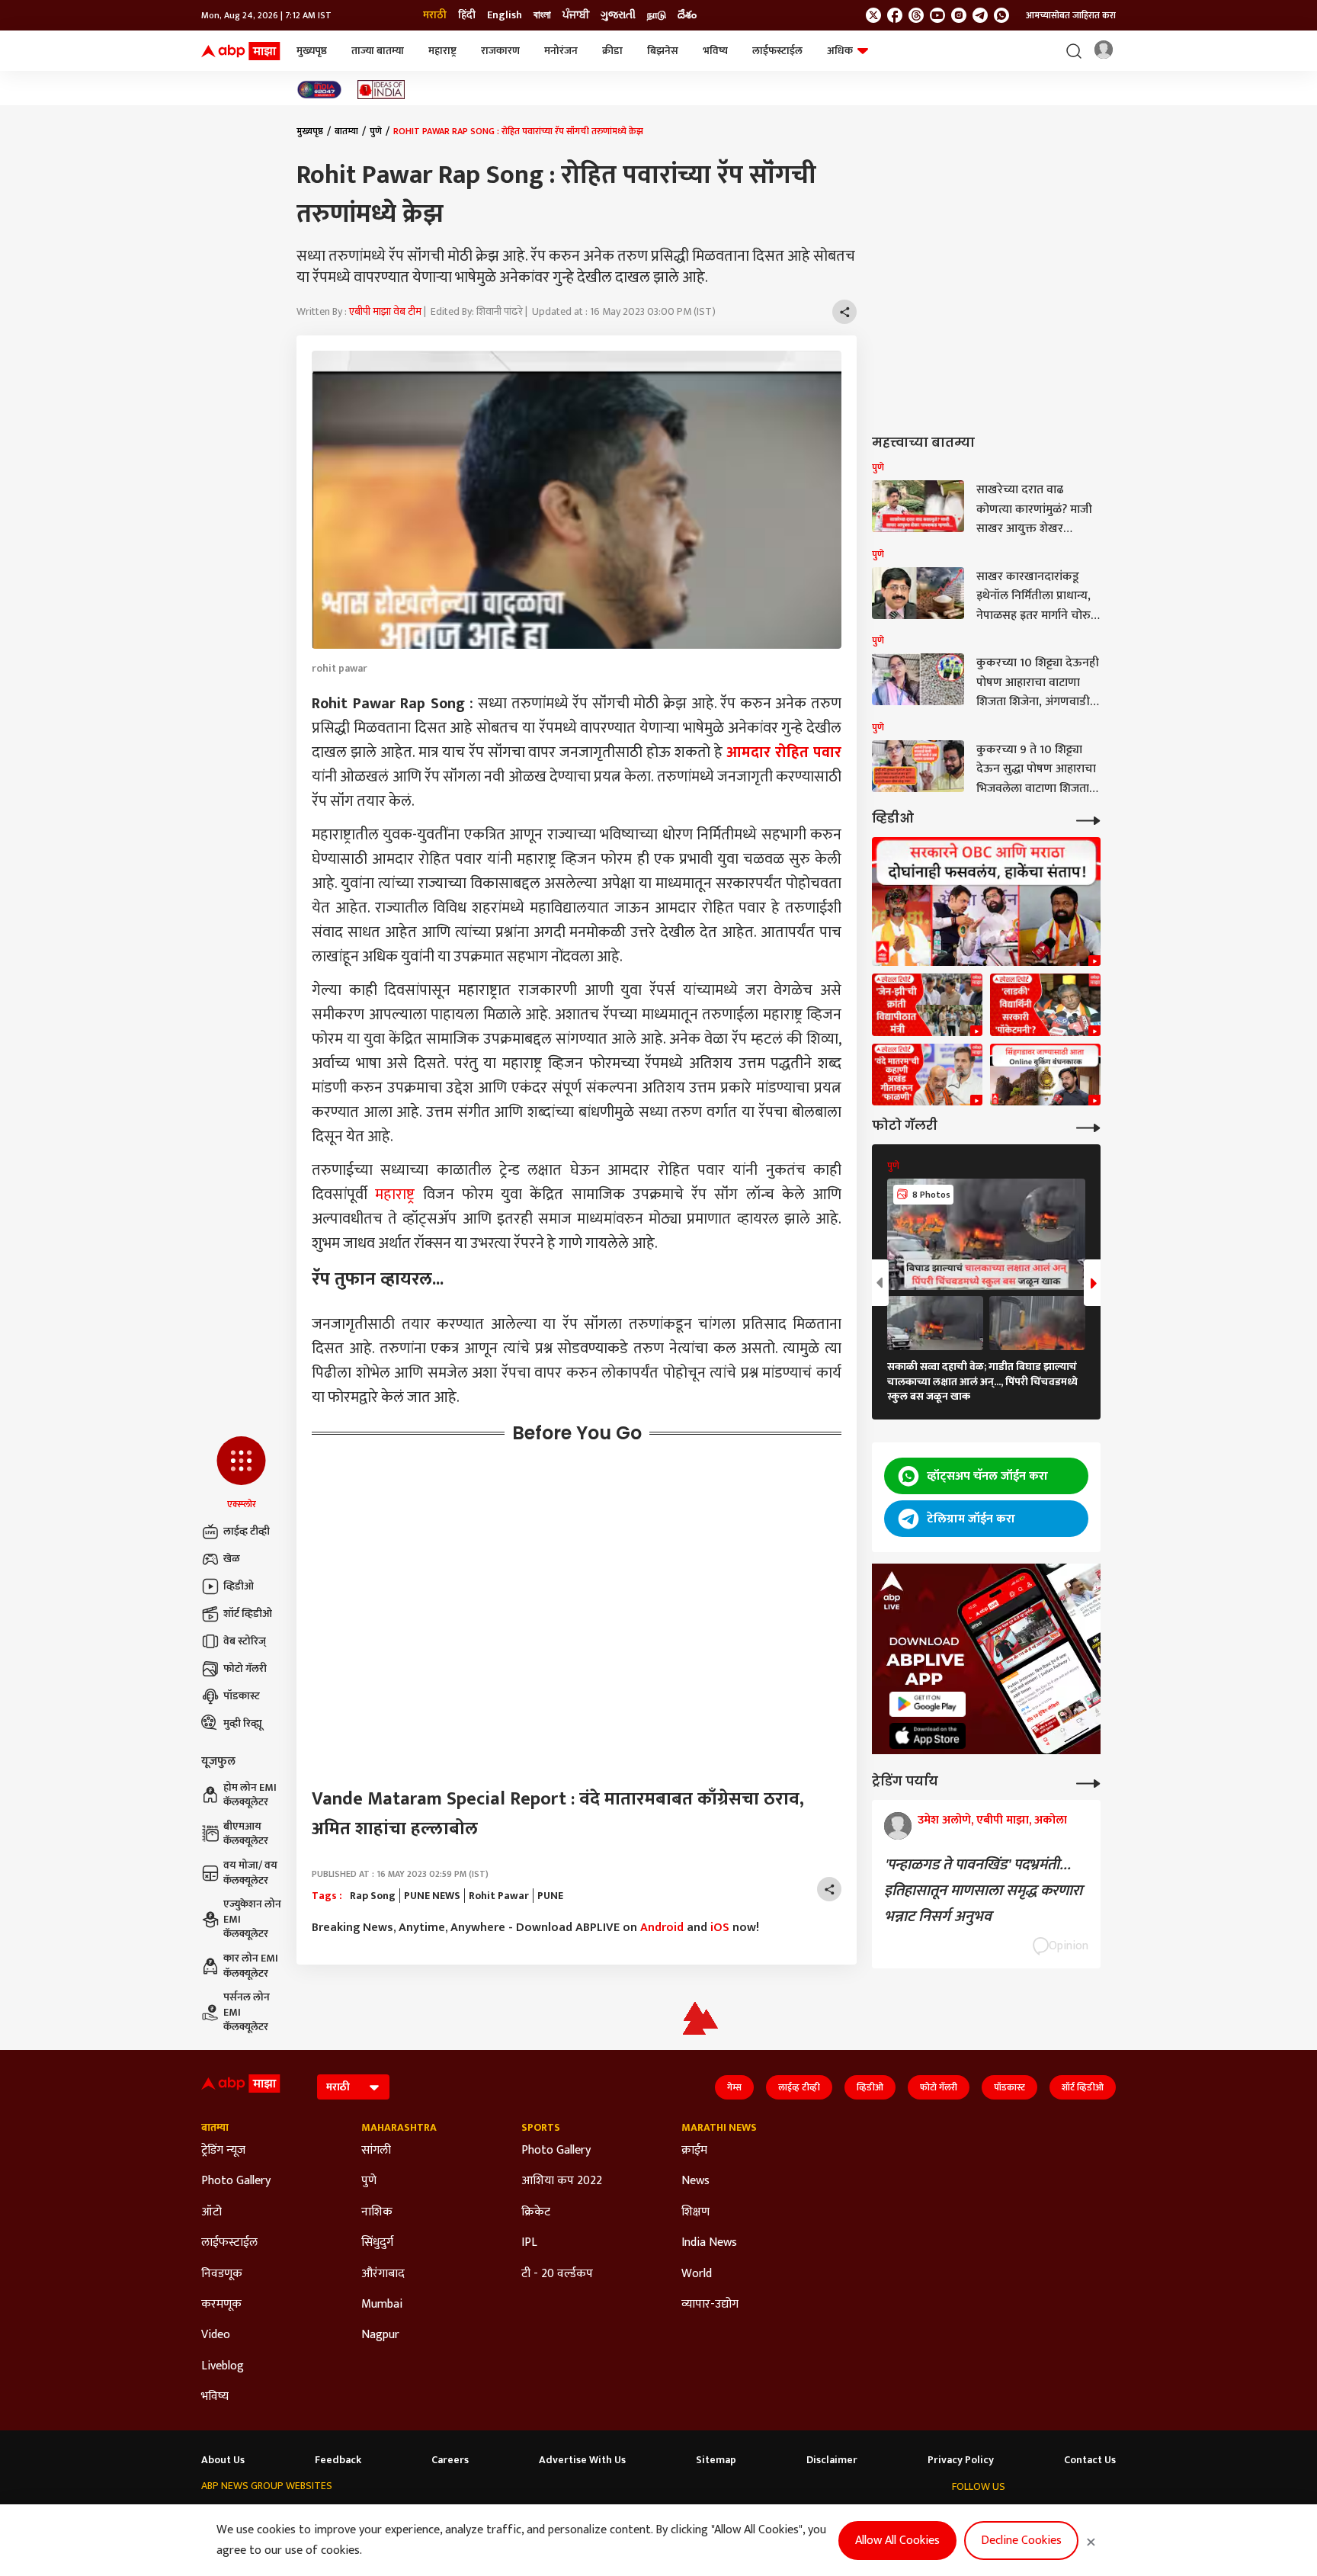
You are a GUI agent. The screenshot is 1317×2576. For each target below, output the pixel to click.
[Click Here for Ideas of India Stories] (381, 90)
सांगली (376, 2151)
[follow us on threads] (916, 15)
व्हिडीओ (239, 1586)
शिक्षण (695, 2212)
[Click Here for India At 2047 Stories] (319, 90)
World (697, 2274)
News (695, 2181)
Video (216, 2335)
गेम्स (734, 2087)
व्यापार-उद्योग (710, 2305)
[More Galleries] (1088, 1126)
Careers (450, 2460)
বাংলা (542, 15)
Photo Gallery (236, 2181)
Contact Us (1090, 2460)
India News (709, 2243)
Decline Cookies (1021, 2541)
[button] (241, 1474)
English (505, 15)
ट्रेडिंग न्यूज (223, 2151)
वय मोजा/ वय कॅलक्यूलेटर (250, 1873)
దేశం (687, 15)
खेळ (232, 1559)
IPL (529, 2243)
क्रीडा (612, 51)
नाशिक (377, 2212)
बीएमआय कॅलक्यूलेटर (246, 1834)
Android (662, 1928)
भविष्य (715, 51)
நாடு (657, 15)
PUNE (550, 1896)
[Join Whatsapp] (1001, 15)
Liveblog (223, 2366)
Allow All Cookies (897, 2541)
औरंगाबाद (383, 2274)
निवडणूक (222, 2274)
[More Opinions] (1088, 1782)
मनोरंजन (561, 51)
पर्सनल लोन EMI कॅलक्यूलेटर (247, 2012)
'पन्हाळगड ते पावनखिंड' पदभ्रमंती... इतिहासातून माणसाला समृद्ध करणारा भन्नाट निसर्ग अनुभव (983, 1891)
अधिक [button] (840, 51)
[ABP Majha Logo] (241, 51)
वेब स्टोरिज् (245, 1641)
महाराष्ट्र (442, 51)
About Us (223, 2460)
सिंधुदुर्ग (377, 2243)
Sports (541, 2128)
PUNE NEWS (432, 1896)
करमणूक (221, 2305)
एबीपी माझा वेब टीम (385, 311)
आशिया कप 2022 (562, 2181)
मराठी (435, 15)
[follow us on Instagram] (959, 15)
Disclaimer (832, 2460)
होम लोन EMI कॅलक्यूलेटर (250, 1795)
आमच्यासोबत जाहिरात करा (1071, 15)
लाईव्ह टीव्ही (247, 1531)
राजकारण (500, 51)
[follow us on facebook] (895, 15)
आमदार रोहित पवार (784, 752)
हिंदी (467, 15)
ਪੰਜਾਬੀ (576, 15)
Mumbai (382, 2305)
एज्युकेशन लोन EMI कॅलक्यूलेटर (252, 1919)
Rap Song (373, 1896)
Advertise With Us (582, 2460)
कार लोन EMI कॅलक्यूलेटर (251, 1966)
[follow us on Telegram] (980, 15)
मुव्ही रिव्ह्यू (243, 1723)
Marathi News (719, 2128)
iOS (720, 1928)
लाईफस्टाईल (777, 51)
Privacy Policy (961, 2460)
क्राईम (694, 2151)
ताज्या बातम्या (378, 51)
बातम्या (346, 131)
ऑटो (211, 2212)
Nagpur (380, 2335)
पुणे (376, 131)
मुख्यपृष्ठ (312, 51)
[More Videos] (1088, 819)
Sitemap (716, 2460)
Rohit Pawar (499, 1896)
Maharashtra (399, 2128)
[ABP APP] (928, 1704)
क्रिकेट (536, 2212)
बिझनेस (663, 51)
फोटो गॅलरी (245, 1668)
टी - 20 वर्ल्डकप (557, 2274)
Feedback (338, 2460)
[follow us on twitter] (873, 15)
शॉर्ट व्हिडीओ (248, 1614)
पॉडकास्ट (242, 1696)
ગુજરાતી (618, 15)
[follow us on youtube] (937, 15)
